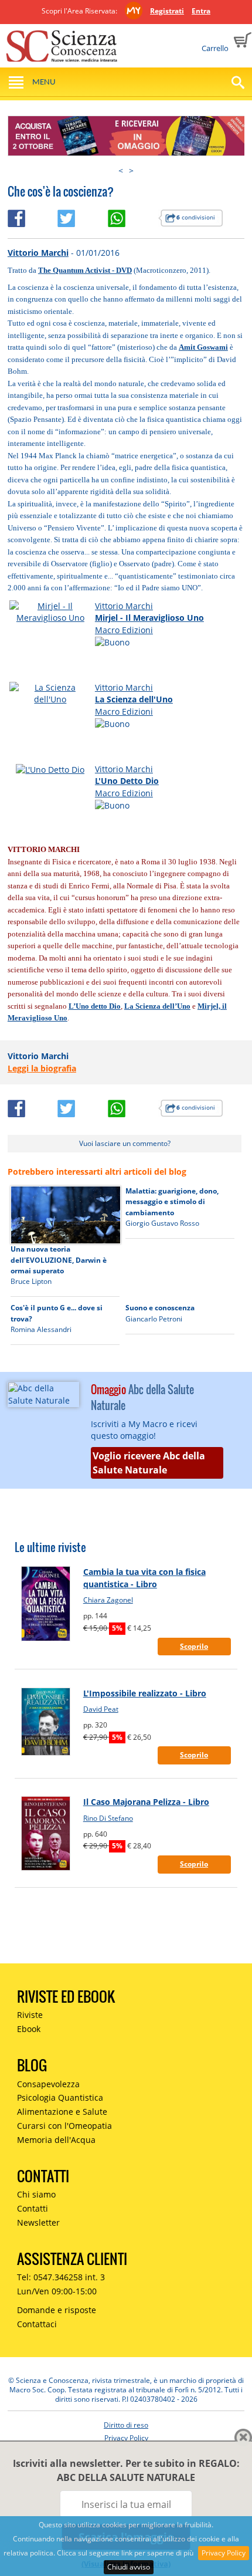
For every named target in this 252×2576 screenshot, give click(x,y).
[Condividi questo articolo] (33, 216)
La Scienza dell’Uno (157, 1006)
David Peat (101, 1709)
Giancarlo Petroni (154, 1319)
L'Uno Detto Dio (127, 781)
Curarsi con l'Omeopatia (64, 2126)
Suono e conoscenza (160, 1308)
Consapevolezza (48, 2084)
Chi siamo (36, 2194)
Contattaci (37, 2324)
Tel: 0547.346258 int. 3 (61, 2277)
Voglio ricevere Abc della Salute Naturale (149, 1463)
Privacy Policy (224, 2553)
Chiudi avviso (129, 2567)
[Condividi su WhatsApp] (133, 216)
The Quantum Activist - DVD (85, 270)
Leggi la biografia (42, 1068)
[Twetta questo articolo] (83, 216)
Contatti (33, 2208)
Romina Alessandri (41, 1329)
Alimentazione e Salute (62, 2112)
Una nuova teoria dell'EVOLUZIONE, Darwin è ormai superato (59, 1260)
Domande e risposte (57, 2310)
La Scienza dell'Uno (134, 699)
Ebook (29, 2029)
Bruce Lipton (31, 1281)
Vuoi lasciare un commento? (125, 1143)
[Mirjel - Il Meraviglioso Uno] (50, 611)
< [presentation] (121, 170)
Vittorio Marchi (38, 253)
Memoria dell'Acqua (56, 2140)
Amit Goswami (203, 347)
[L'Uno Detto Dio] (50, 769)
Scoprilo (194, 1646)
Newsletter (38, 2222)
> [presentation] (131, 170)
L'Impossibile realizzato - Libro (145, 1693)
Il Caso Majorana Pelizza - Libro (146, 1802)
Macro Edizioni (124, 630)
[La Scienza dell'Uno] (50, 693)
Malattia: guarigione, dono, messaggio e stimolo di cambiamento (172, 1202)
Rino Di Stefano (108, 1818)
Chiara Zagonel (108, 1600)
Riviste (30, 2015)
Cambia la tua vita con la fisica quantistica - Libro (144, 1578)
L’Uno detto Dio (95, 1006)
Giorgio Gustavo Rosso (162, 1223)
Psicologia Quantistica (60, 2097)
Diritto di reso (126, 2425)
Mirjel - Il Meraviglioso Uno (149, 618)
